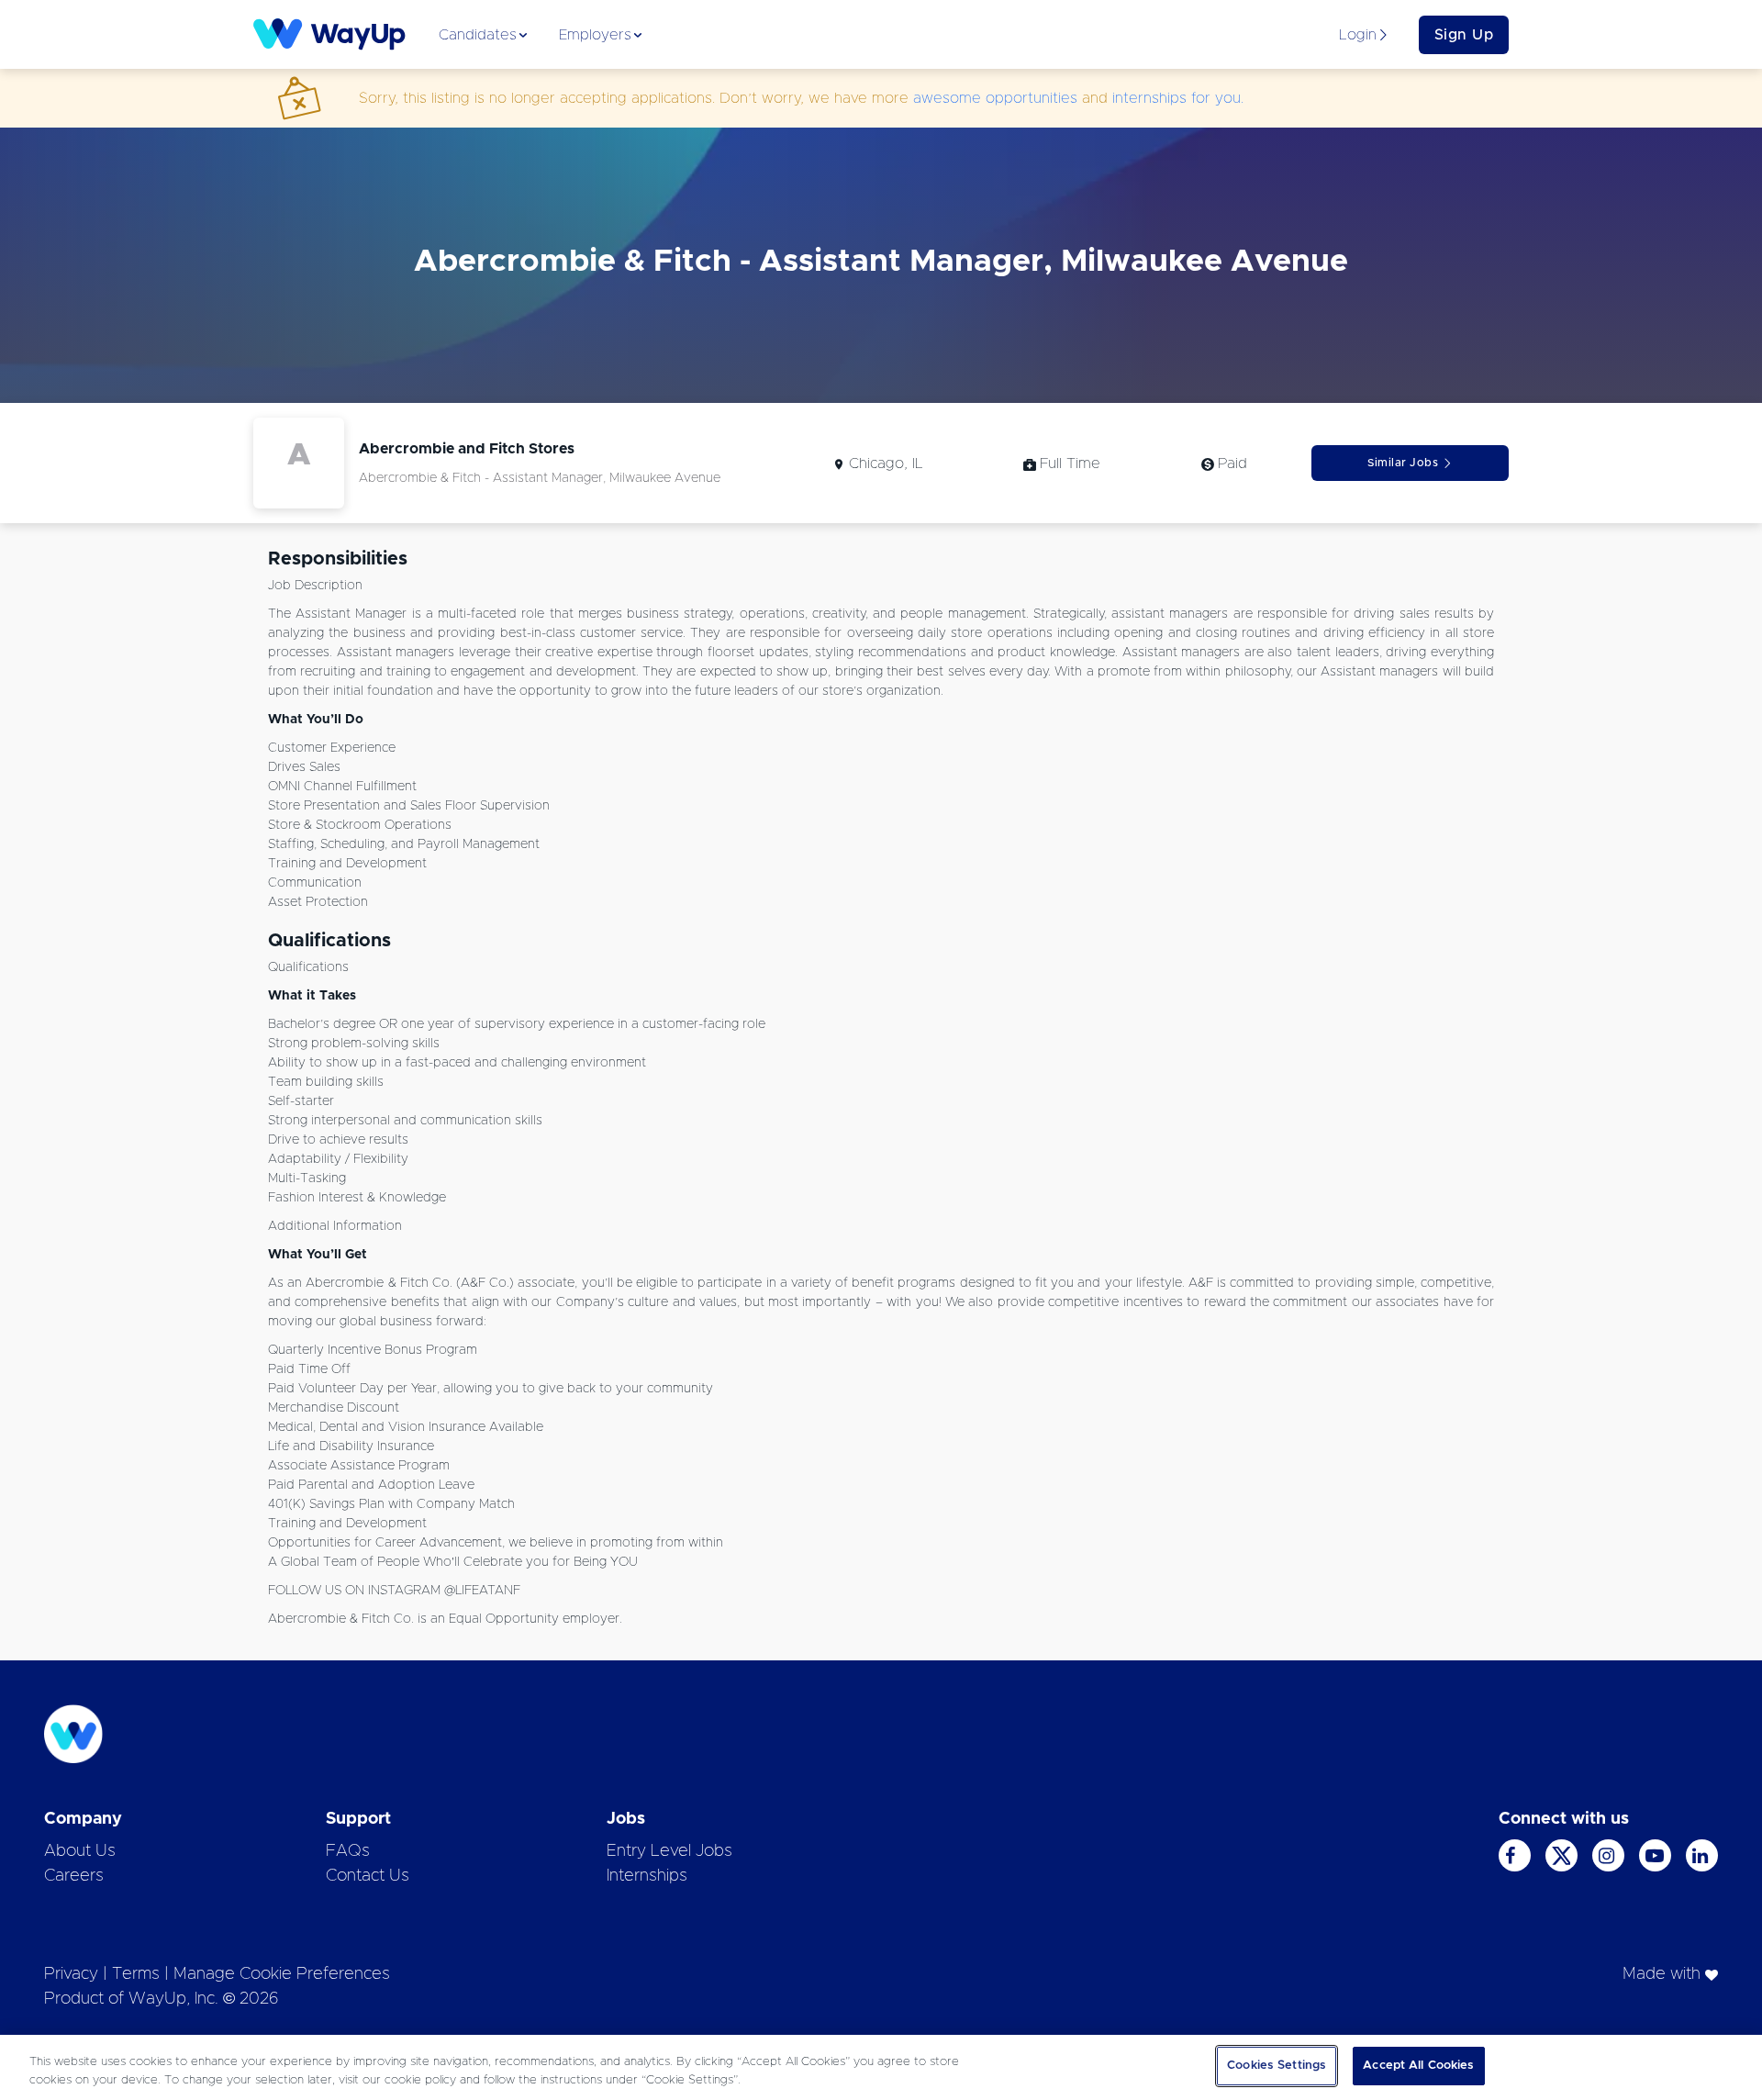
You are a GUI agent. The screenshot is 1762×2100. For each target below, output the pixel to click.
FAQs (348, 1851)
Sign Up (1464, 35)
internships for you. (1178, 98)
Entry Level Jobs (669, 1851)
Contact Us (368, 1876)
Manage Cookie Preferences (282, 1974)
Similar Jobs (1403, 463)
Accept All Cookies (1418, 2066)
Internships (647, 1876)
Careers (74, 1876)
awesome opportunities (995, 98)
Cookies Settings (1277, 2066)
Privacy (71, 1974)
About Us (80, 1851)
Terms (136, 1974)
